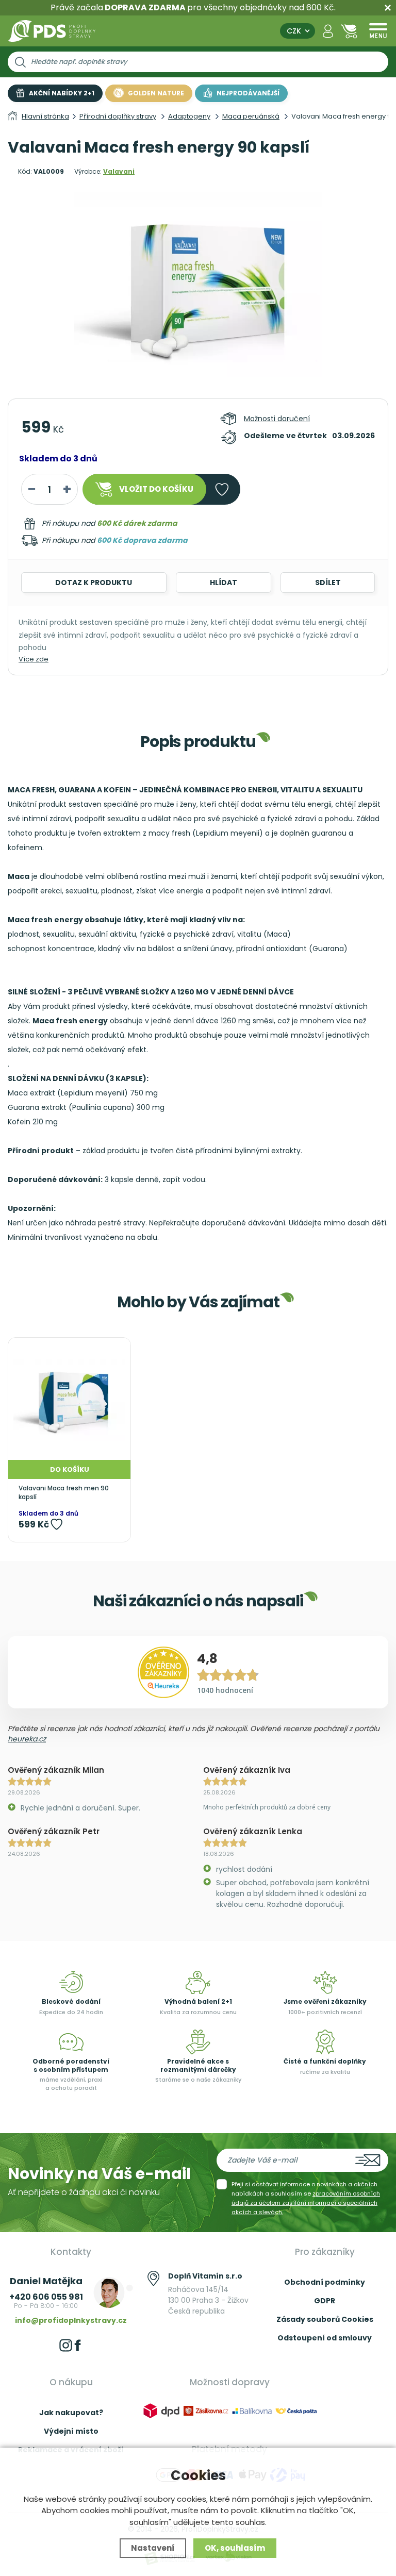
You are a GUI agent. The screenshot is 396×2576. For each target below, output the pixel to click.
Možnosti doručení (277, 419)
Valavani (119, 171)
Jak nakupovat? (71, 2413)
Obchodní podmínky (325, 2282)
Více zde (34, 659)
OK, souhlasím (235, 2548)
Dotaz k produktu (94, 583)
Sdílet (328, 583)
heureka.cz (27, 1739)
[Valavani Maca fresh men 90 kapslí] (69, 1399)
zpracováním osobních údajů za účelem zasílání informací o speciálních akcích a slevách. (306, 2203)
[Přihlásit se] (328, 31)
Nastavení (153, 2548)
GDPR (325, 2301)
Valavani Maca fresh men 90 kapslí (64, 1493)
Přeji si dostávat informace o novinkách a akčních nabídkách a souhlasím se (306, 2198)
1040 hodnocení (225, 1690)
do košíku (156, 489)
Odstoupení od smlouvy (325, 2338)
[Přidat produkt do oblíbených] (56, 1524)
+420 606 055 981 (46, 2297)
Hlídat (224, 583)
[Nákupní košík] (349, 31)
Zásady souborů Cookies (325, 2319)
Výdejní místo (71, 2431)
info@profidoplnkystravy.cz (71, 2320)
